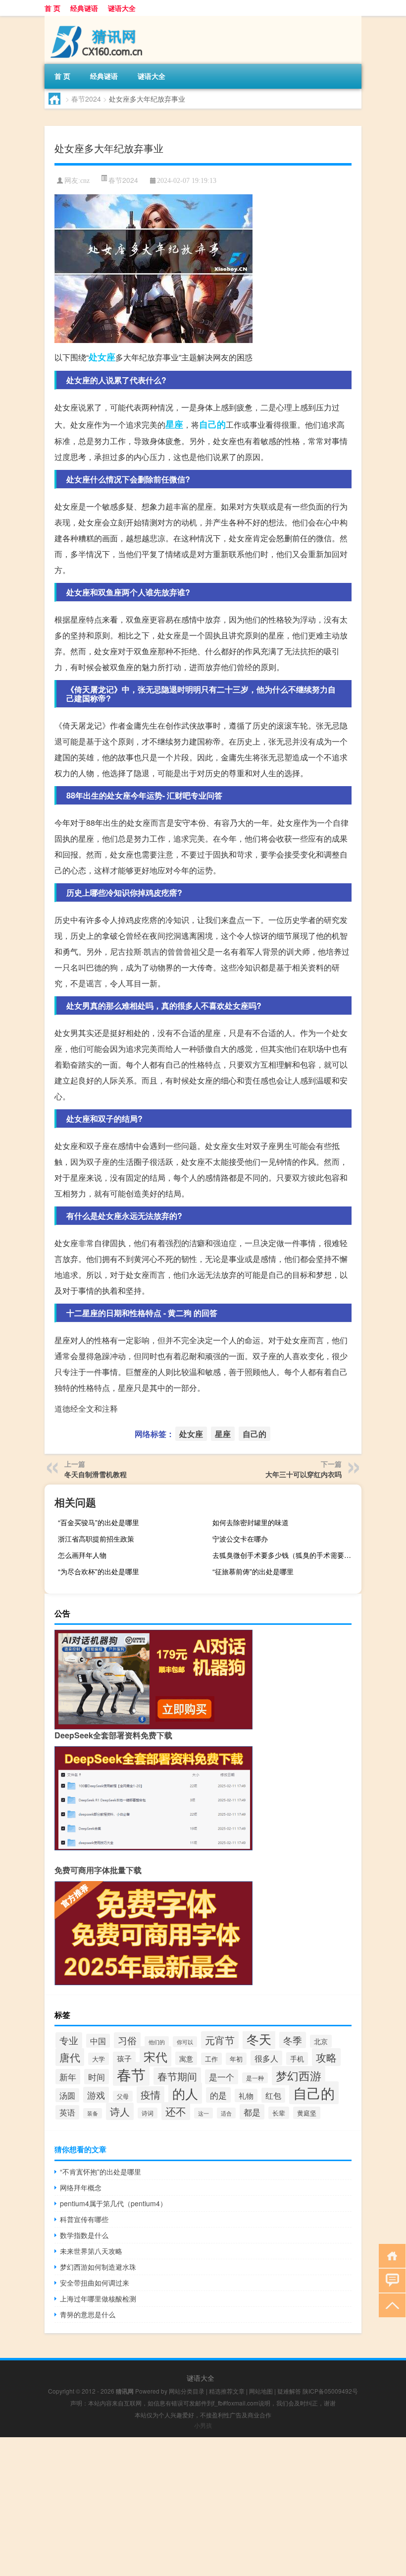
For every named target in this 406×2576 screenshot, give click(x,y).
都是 (252, 2112)
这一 (203, 2113)
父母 (123, 2096)
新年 (68, 2077)
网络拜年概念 (81, 2187)
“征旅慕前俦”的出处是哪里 (253, 1571)
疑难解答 (289, 2391)
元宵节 (220, 2040)
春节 (131, 2074)
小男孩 (203, 2425)
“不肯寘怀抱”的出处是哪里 (101, 2172)
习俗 (127, 2040)
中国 (98, 2041)
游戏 (96, 2095)
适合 (226, 2113)
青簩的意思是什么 (88, 2314)
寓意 (186, 2058)
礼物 (246, 2095)
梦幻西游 (299, 2076)
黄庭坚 (307, 2113)
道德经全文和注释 (86, 1408)
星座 (174, 424)
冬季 (293, 2040)
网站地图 (261, 2391)
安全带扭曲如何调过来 (95, 2283)
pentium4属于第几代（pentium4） (113, 2203)
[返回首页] (390, 2255)
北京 (321, 2041)
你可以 (185, 2042)
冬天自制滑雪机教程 (96, 1474)
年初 (236, 2059)
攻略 (326, 2057)
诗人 (120, 2111)
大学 (99, 2059)
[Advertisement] (203, 2507)
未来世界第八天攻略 (91, 2251)
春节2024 (86, 99)
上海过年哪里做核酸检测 (98, 2298)
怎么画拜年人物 (82, 1555)
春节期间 (177, 2076)
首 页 (52, 8)
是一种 (255, 2078)
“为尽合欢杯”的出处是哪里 (99, 1571)
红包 (273, 2095)
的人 (185, 2093)
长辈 (279, 2113)
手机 (297, 2059)
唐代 (70, 2057)
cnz (85, 181)
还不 (176, 2111)
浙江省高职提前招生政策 (96, 1539)
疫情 (151, 2095)
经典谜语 (84, 8)
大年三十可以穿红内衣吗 (304, 1474)
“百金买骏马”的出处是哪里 (99, 1522)
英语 (67, 2112)
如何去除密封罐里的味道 (251, 1522)
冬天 (259, 2039)
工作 (211, 2059)
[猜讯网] (97, 19)
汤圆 (67, 2095)
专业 (69, 2040)
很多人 (266, 2058)
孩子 (124, 2058)
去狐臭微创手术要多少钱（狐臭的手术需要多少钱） (286, 1555)
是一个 (222, 2077)
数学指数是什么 (84, 2235)
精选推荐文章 (227, 2391)
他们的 (157, 2042)
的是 (218, 2095)
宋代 (155, 2056)
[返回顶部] (390, 2305)
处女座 (102, 357)
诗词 (148, 2113)
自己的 (212, 424)
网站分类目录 (187, 2391)
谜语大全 (122, 8)
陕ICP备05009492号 (330, 2391)
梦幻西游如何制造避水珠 (98, 2267)
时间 (97, 2077)
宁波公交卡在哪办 (240, 1539)
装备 (93, 2113)
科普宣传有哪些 (84, 2219)
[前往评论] (390, 2280)
